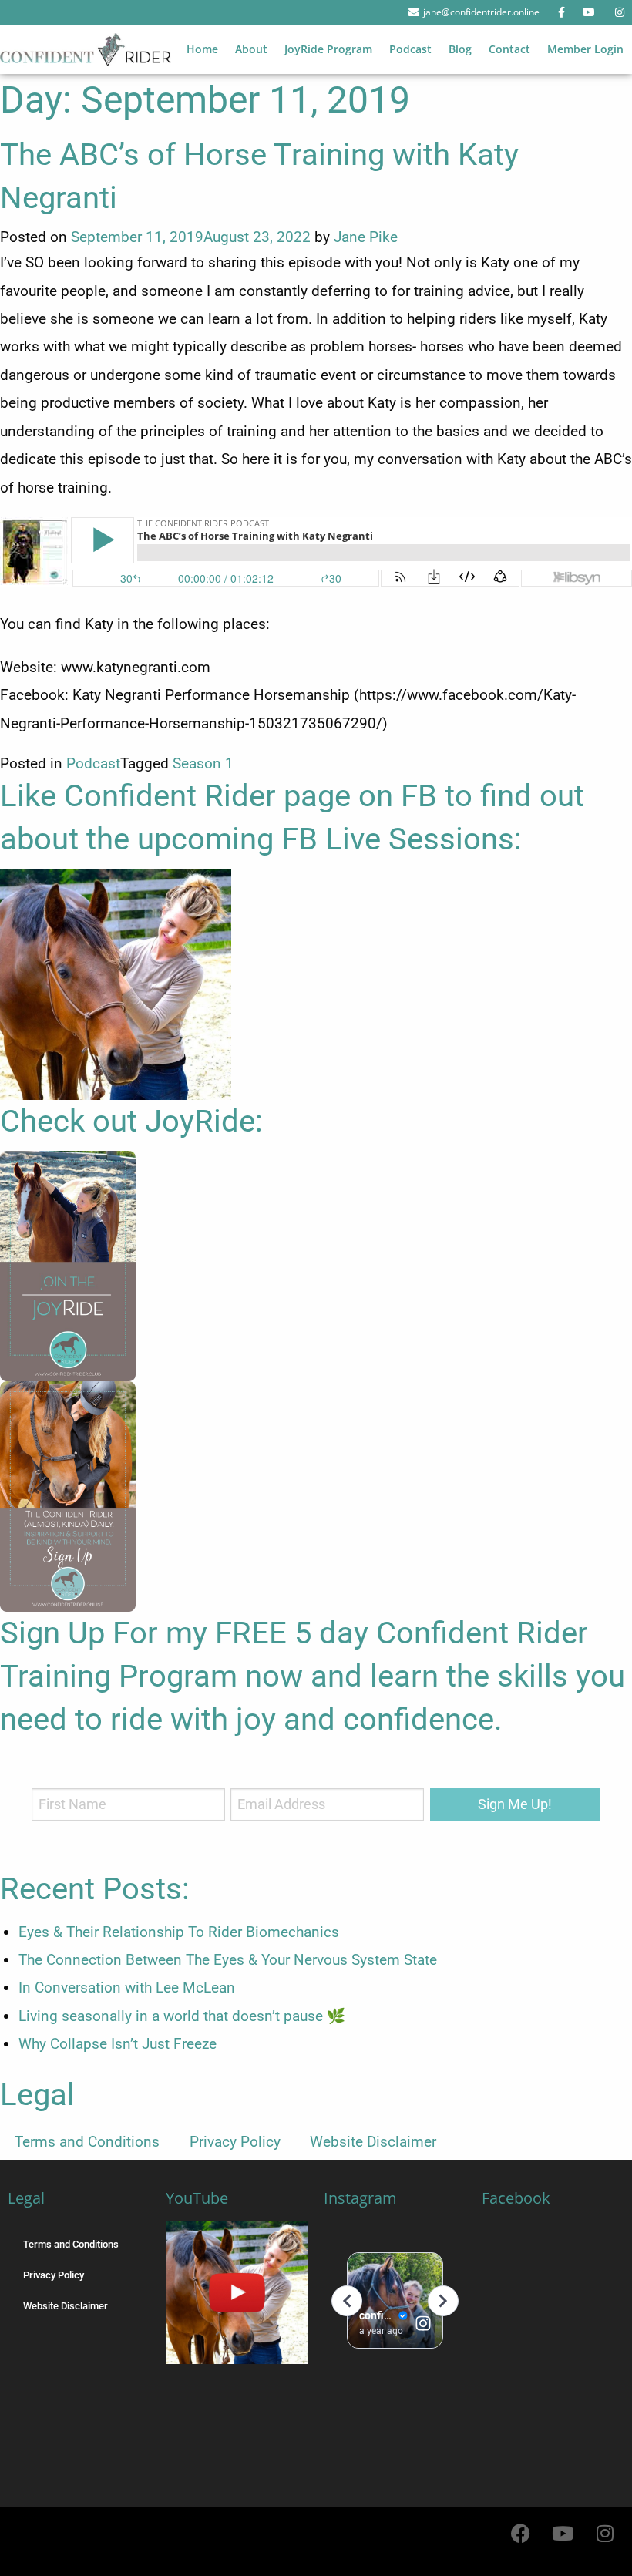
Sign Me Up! (515, 1804)
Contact (509, 49)
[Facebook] (520, 2534)
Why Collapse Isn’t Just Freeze (118, 2044)
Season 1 (203, 763)
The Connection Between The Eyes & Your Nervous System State (228, 1960)
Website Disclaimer (373, 2142)
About (251, 49)
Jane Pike (366, 237)
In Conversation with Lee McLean (127, 1987)
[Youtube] (563, 2534)
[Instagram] (605, 2534)
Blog (460, 49)
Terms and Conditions (87, 2142)
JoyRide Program (328, 49)
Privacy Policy (235, 2142)
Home (202, 49)
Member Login (585, 49)
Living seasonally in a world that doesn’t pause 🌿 (182, 2016)
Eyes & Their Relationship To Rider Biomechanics (179, 1932)
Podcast (410, 49)
